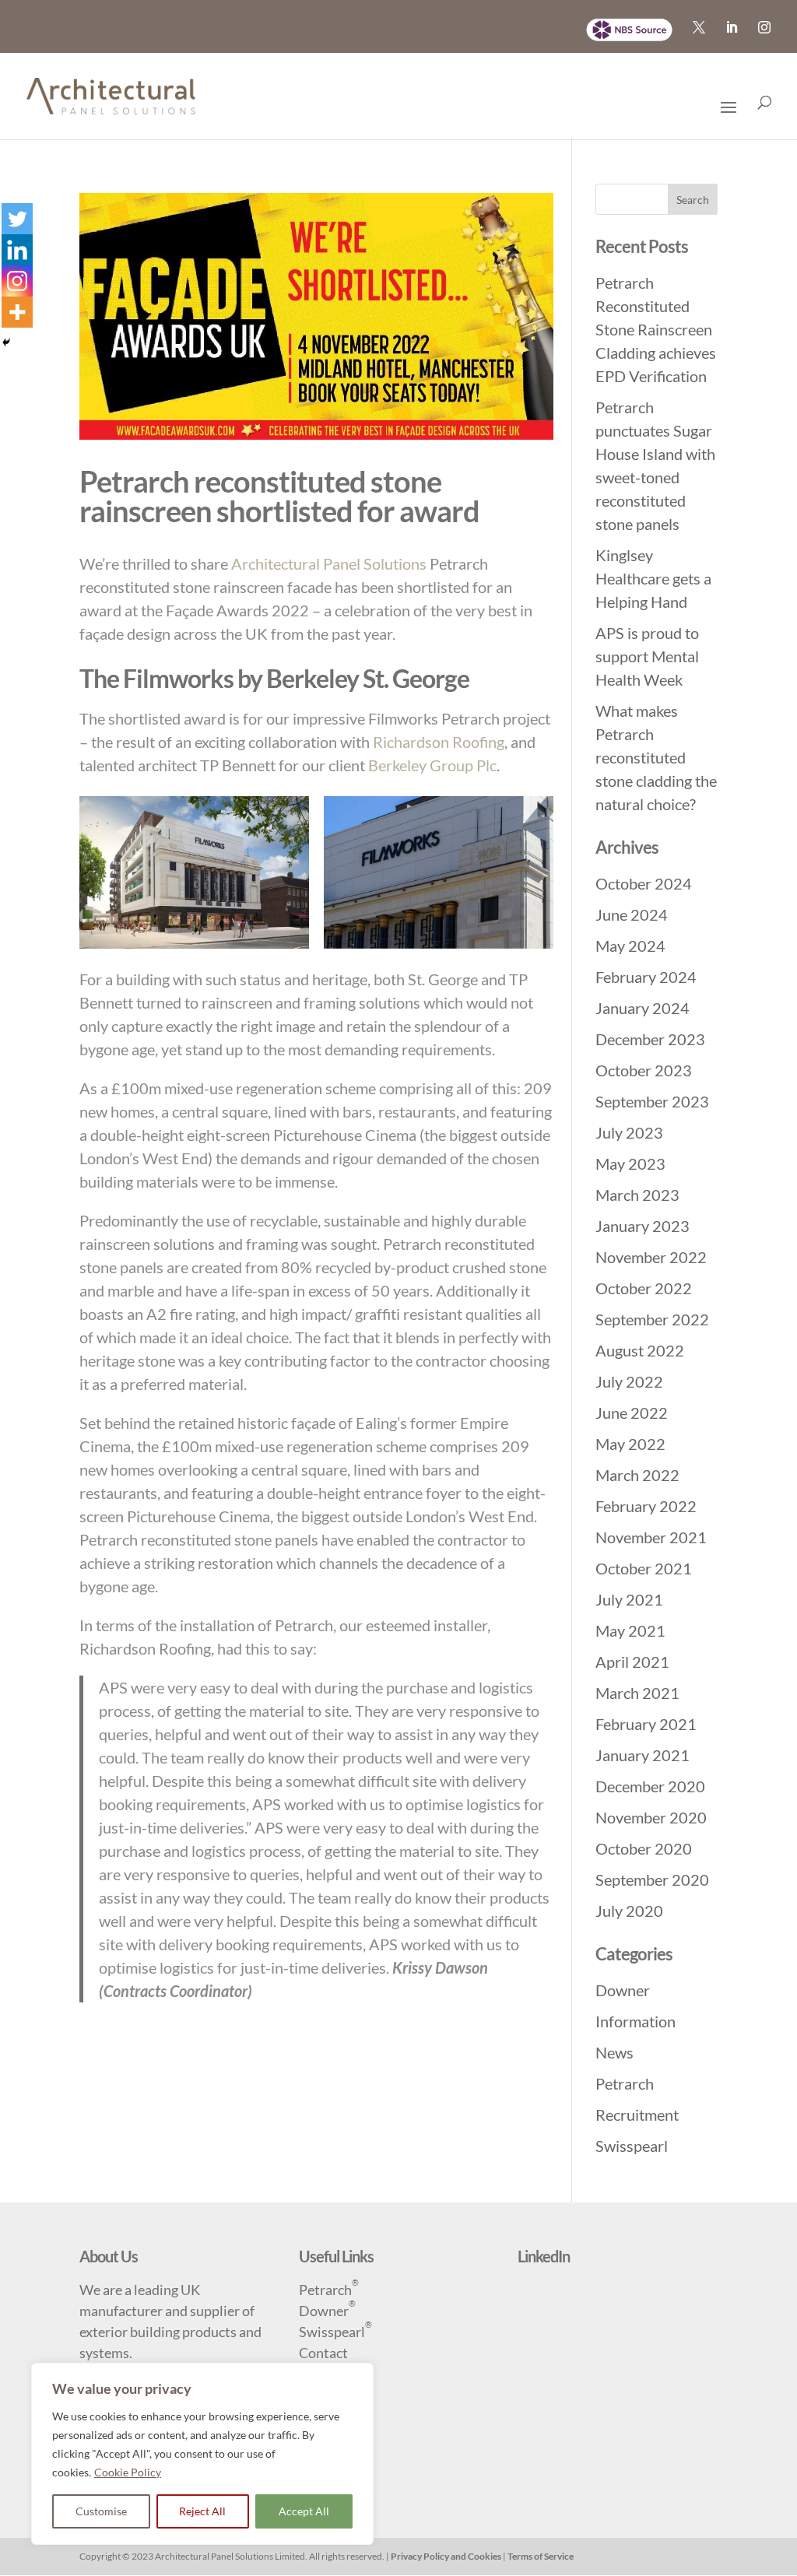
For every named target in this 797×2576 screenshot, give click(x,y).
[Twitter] (17, 219)
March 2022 (637, 1475)
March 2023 (637, 1195)
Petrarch (625, 2083)
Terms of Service (541, 2556)
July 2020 (629, 1911)
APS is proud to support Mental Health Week (647, 656)
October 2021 (644, 1568)
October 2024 (644, 883)
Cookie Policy (128, 2472)
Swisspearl (632, 2146)
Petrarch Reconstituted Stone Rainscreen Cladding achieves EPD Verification (656, 329)
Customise (101, 2511)
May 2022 (630, 1444)
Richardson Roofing (439, 742)
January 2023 (643, 1226)
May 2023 (630, 1163)
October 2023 (644, 1070)
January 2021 (643, 1755)
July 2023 (629, 1132)
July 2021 (629, 1599)
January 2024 (643, 1008)
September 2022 (652, 1319)
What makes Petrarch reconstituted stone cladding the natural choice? (656, 757)
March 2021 (637, 1693)
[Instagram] (17, 281)
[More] (17, 312)
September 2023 (652, 1101)
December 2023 (650, 1039)
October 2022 (644, 1288)
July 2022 (629, 1381)
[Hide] (6, 342)
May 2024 (630, 946)
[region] (202, 2454)
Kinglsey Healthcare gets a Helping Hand (653, 578)
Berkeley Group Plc (432, 765)
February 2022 (646, 1506)
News (614, 2052)
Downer (623, 1990)
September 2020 (652, 1879)
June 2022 (632, 1413)
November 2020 (651, 1817)
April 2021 (632, 1662)
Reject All (202, 2511)
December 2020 (650, 1786)
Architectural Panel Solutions (329, 563)
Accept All (304, 2511)
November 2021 (651, 1537)
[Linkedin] (17, 250)
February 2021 (646, 1724)
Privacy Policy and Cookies (446, 2556)
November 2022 (651, 1257)
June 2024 (632, 914)
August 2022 (640, 1350)
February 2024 (646, 977)
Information (635, 2021)
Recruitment (637, 2114)
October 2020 (644, 1848)
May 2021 (630, 1630)
